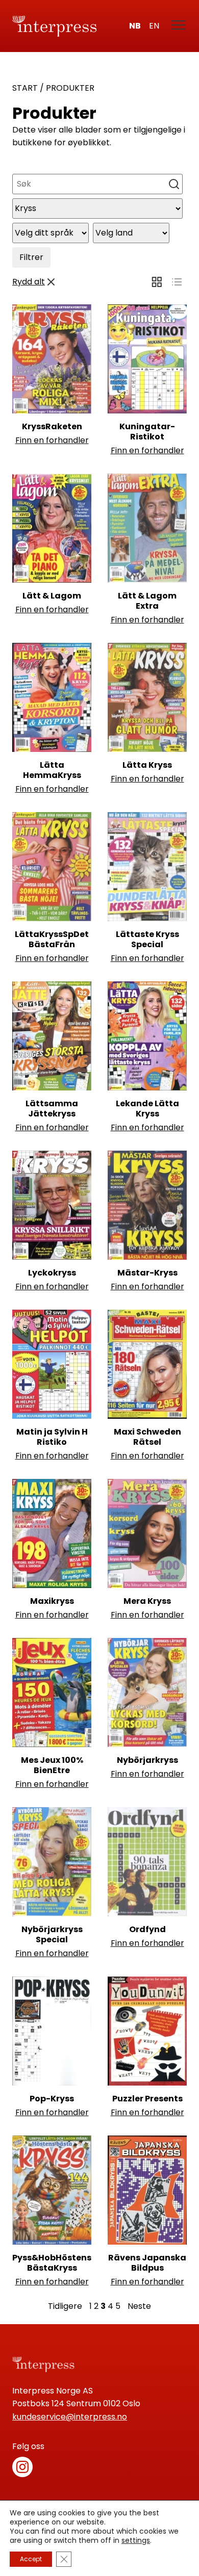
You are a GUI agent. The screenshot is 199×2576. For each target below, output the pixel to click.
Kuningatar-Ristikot (147, 432)
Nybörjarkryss (147, 1760)
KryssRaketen (52, 426)
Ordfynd (147, 1929)
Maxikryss (52, 1601)
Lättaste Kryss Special (147, 939)
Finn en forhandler (52, 440)
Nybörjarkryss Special (52, 1934)
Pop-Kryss (52, 2099)
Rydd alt (29, 282)
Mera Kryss (147, 1601)
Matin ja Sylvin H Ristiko (52, 1437)
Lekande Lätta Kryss (147, 1109)
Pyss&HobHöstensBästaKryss (52, 2263)
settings (136, 2540)
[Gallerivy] (157, 282)
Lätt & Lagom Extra (147, 601)
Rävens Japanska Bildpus (147, 2263)
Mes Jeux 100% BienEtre (52, 1765)
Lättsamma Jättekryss (52, 1109)
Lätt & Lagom (52, 596)
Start (25, 88)
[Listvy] (177, 282)
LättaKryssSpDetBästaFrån (52, 939)
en (154, 26)
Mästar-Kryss (147, 1273)
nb (135, 26)
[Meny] (179, 26)
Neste (139, 2306)
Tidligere (65, 2306)
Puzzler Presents (147, 2099)
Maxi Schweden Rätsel (147, 1437)
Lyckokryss (52, 1273)
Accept (31, 2559)
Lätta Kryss (147, 765)
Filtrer (31, 257)
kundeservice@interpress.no (70, 2417)
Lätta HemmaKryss (52, 770)
